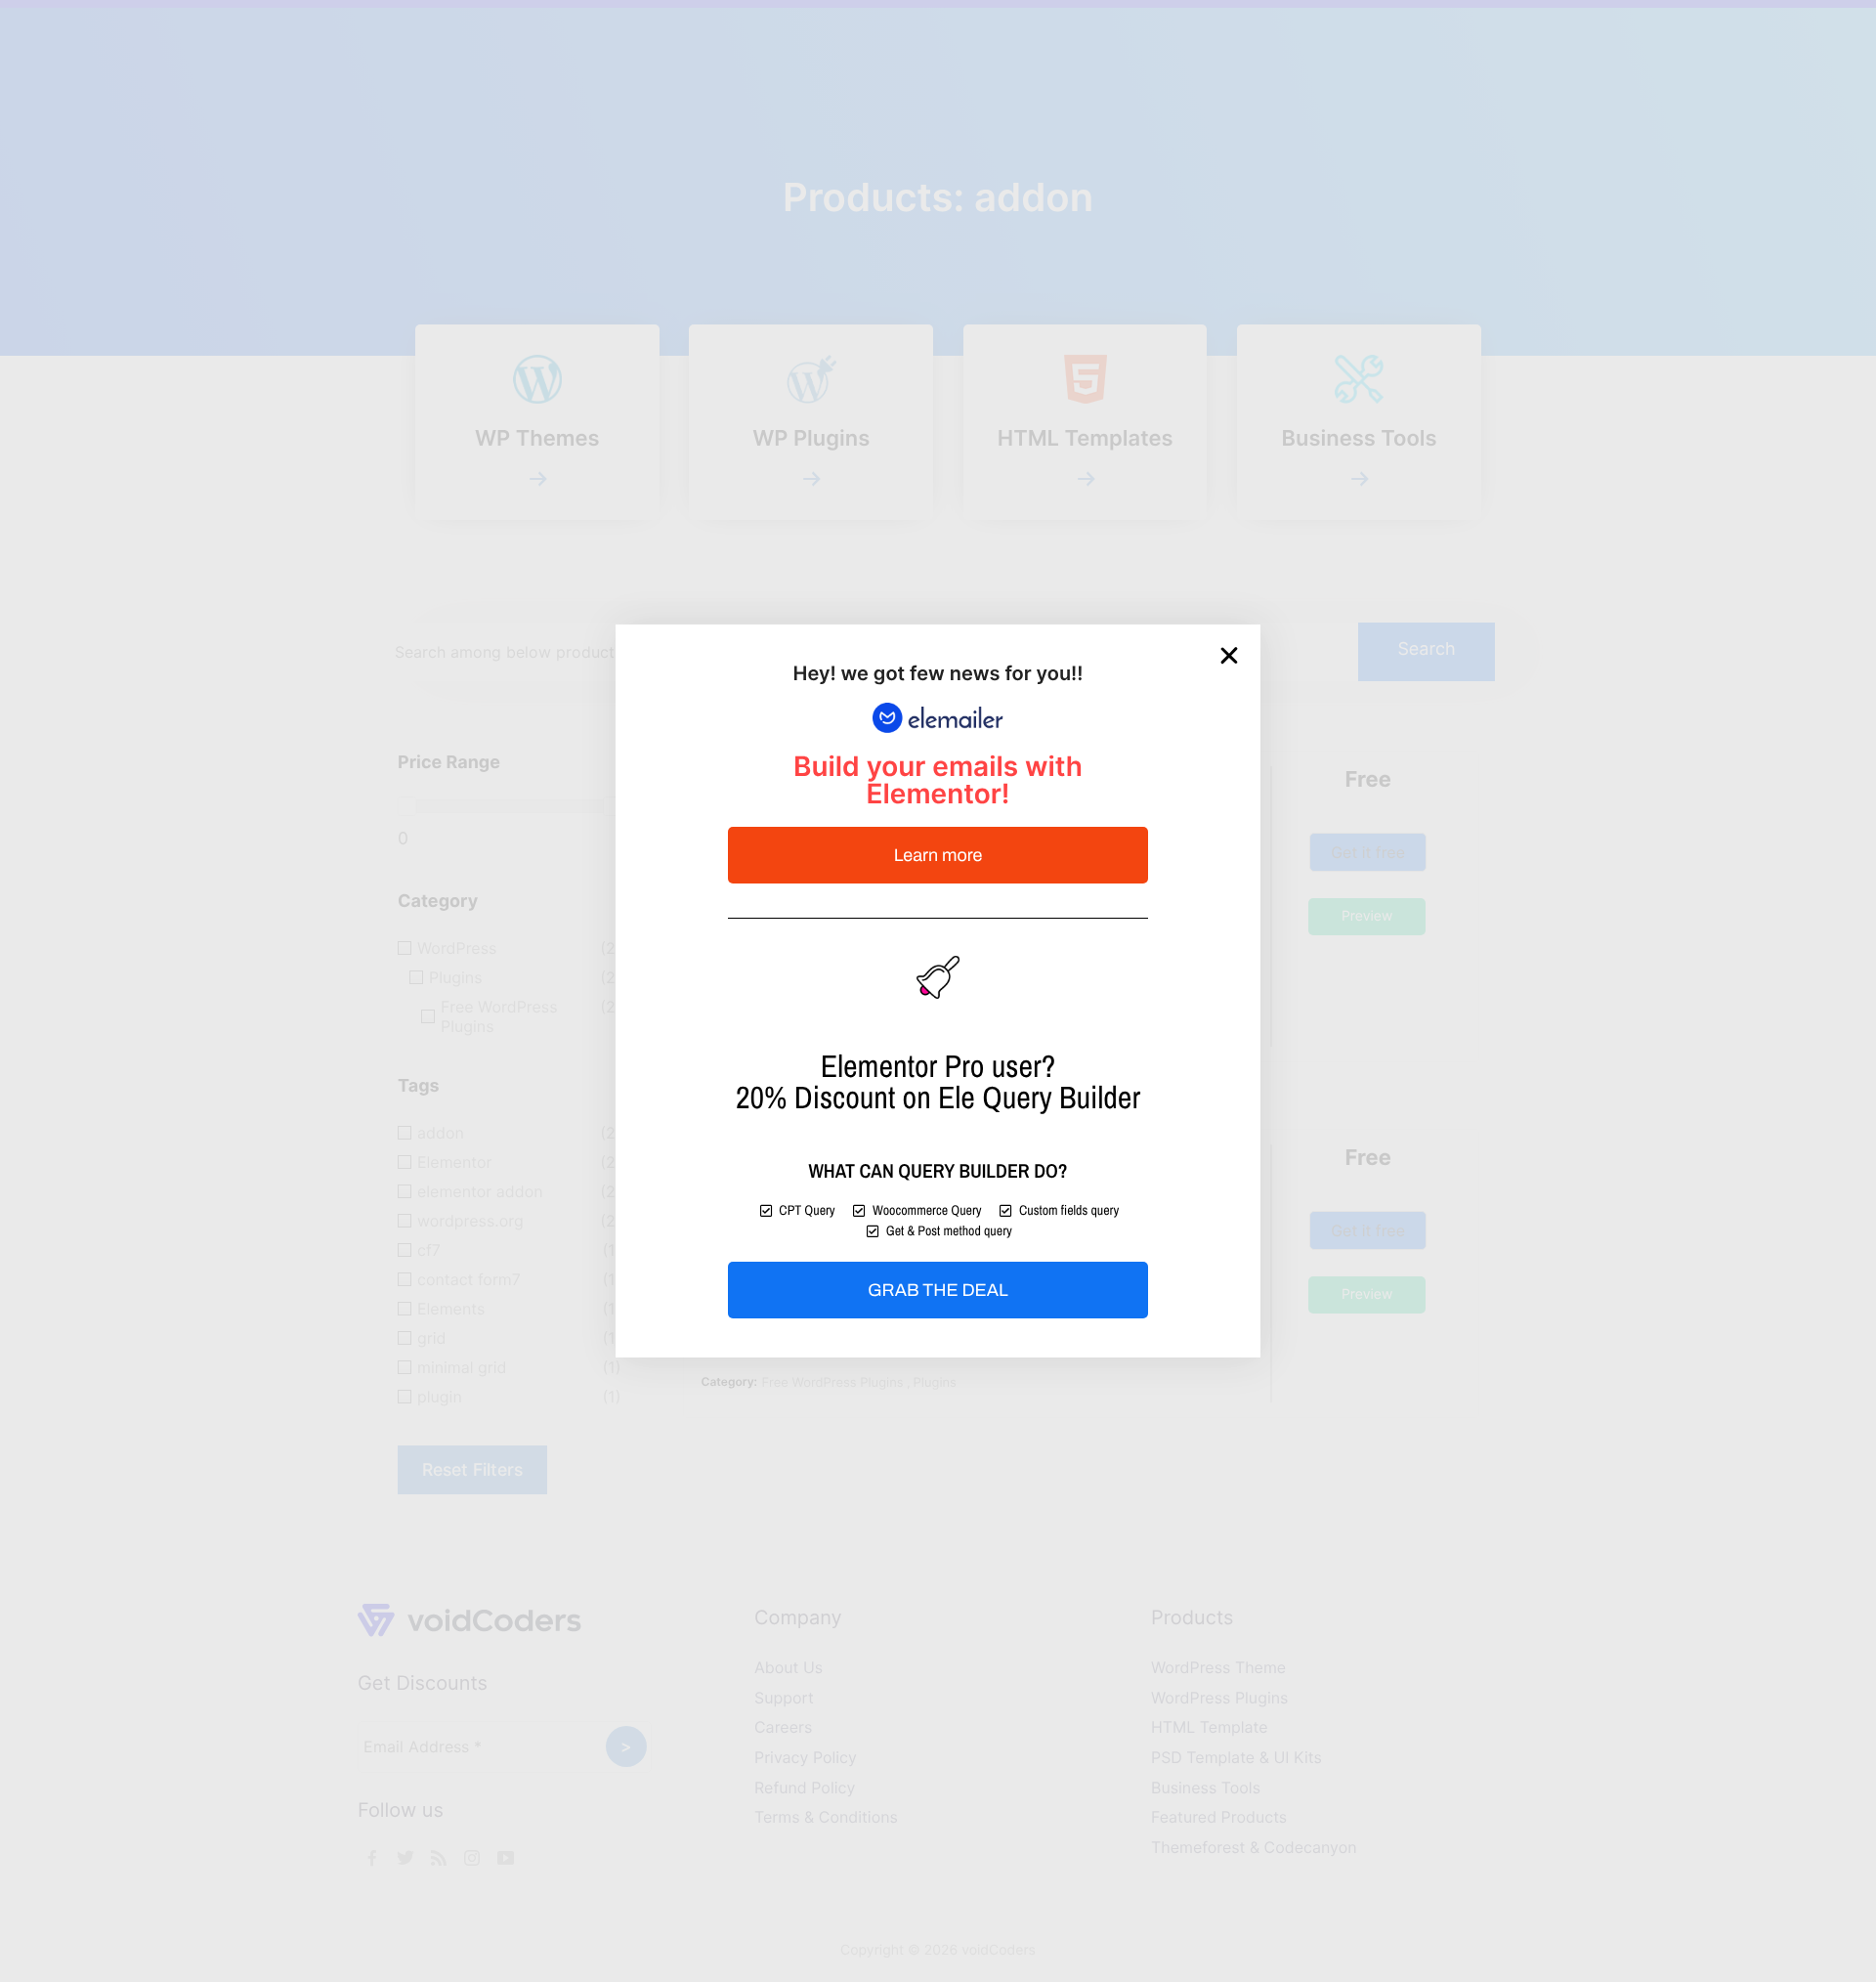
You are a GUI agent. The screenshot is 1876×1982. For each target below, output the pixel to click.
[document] (938, 991)
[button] (1229, 656)
